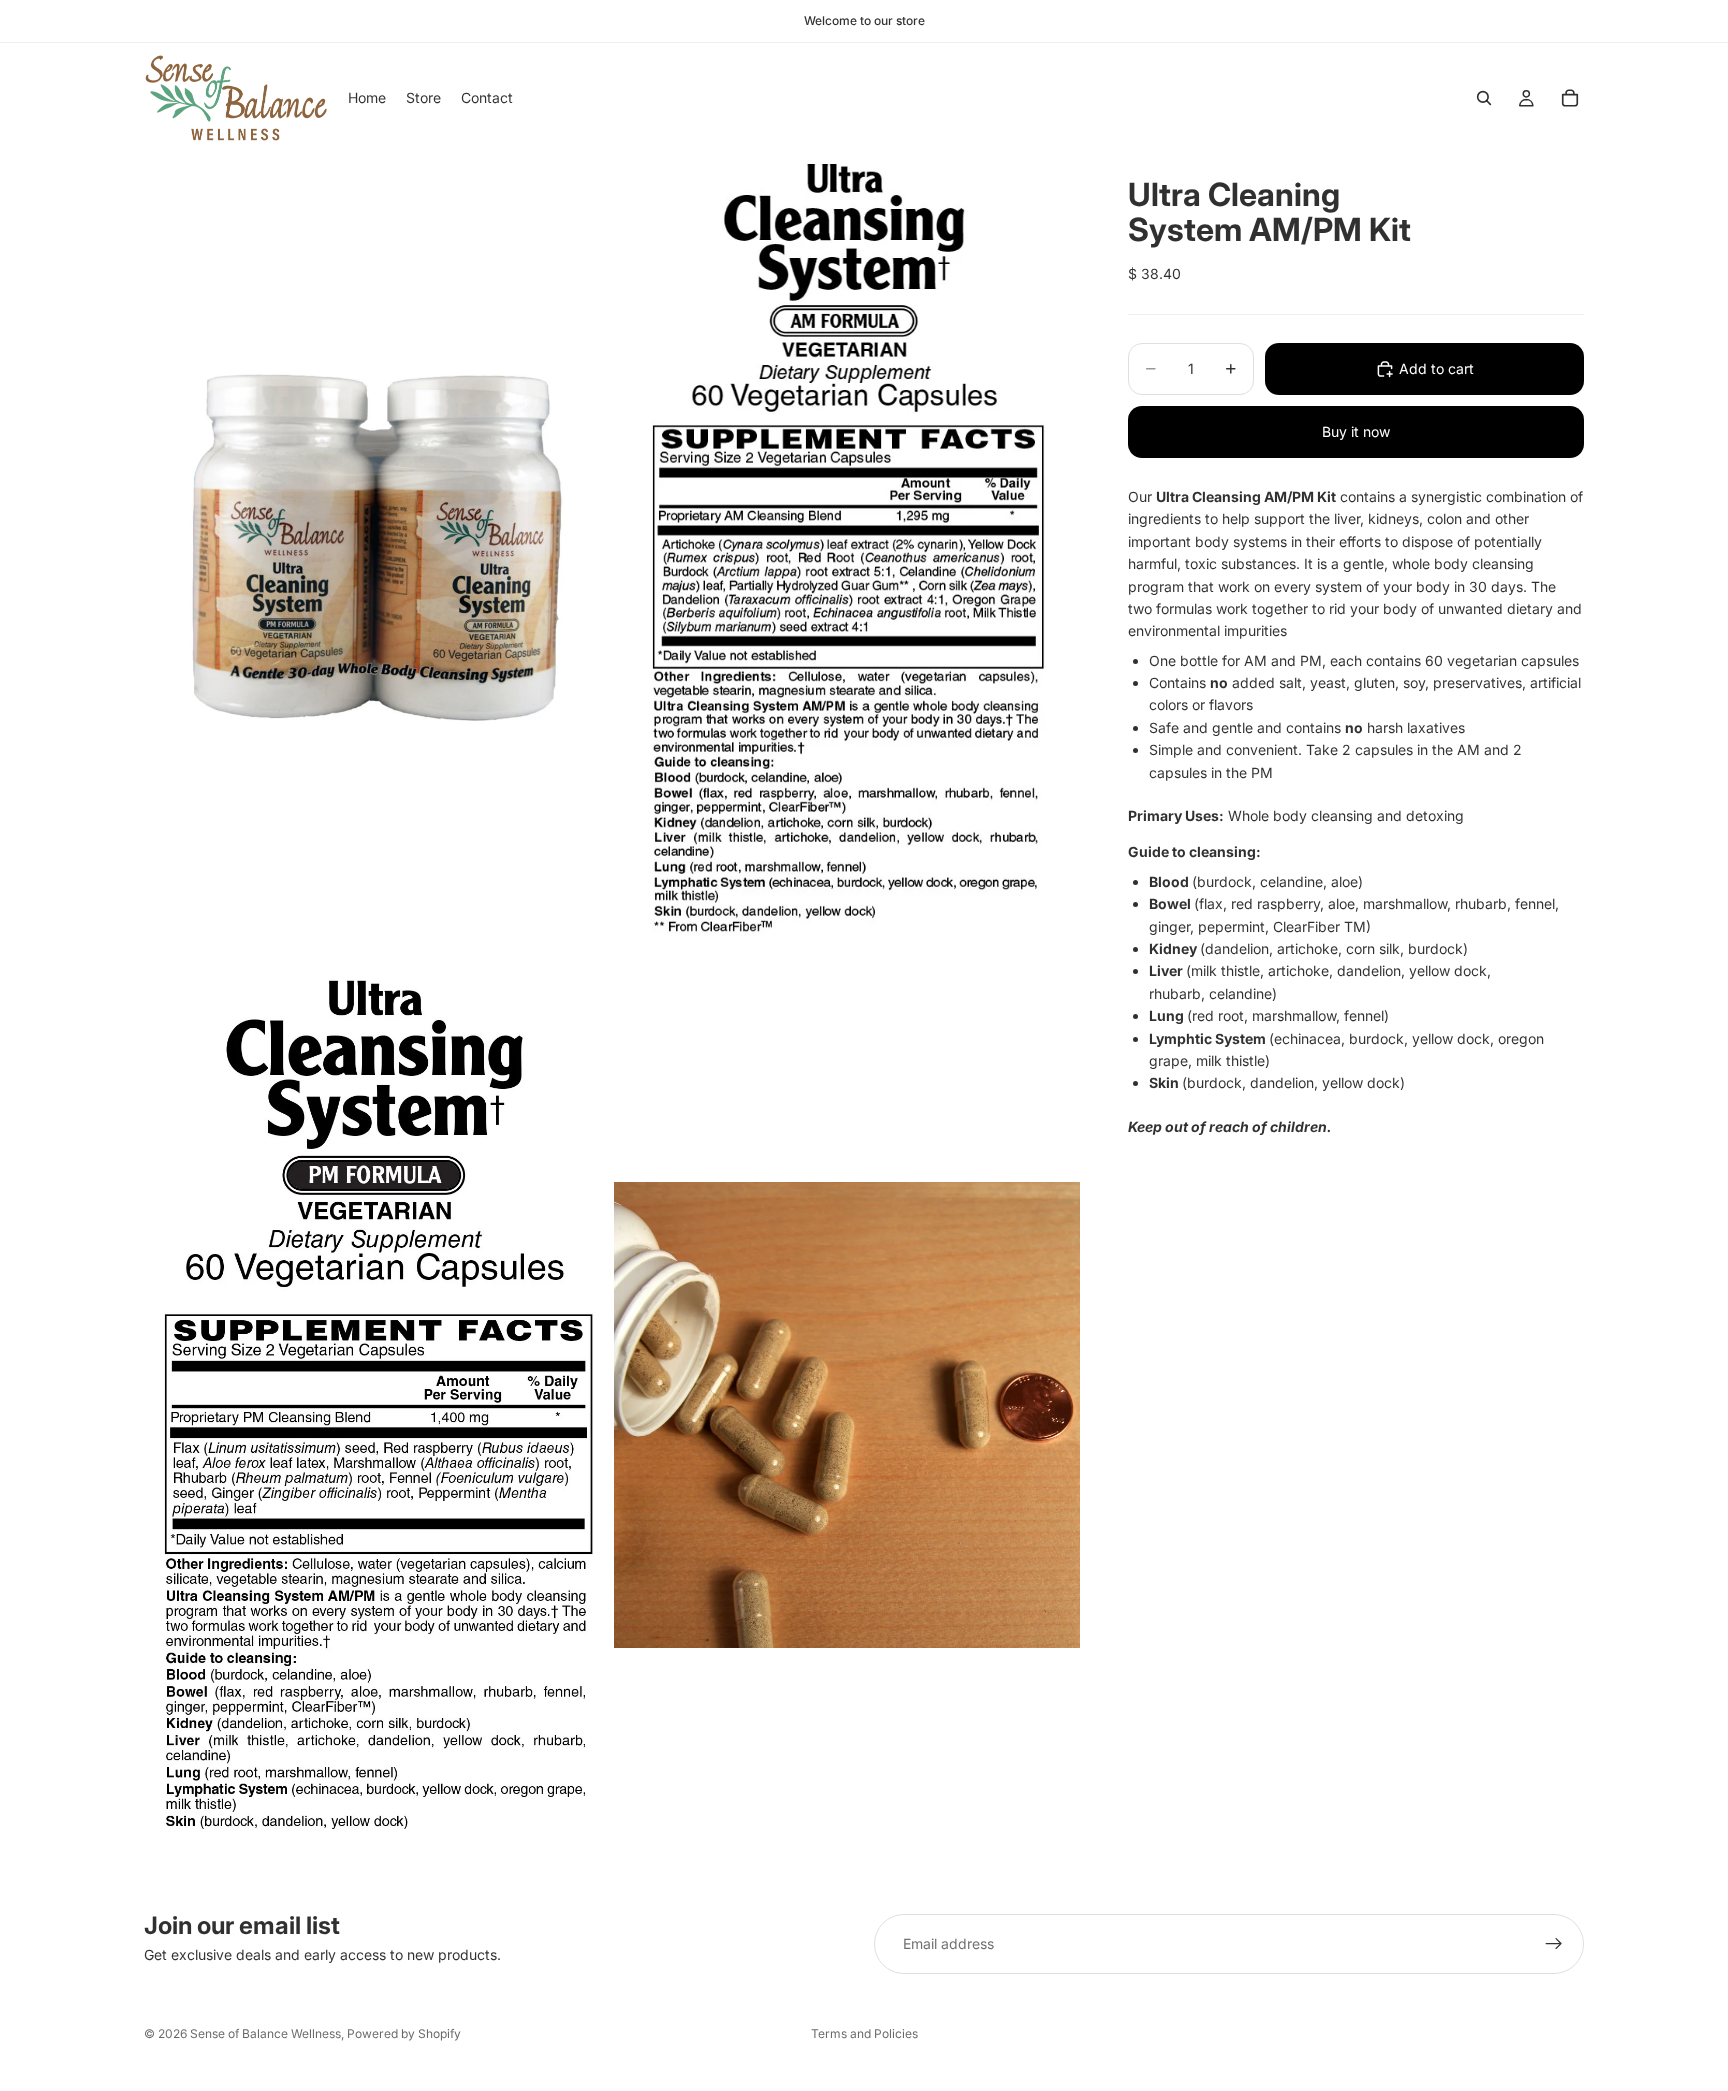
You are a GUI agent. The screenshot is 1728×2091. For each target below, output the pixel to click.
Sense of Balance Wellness (265, 2033)
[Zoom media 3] (377, 1415)
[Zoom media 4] (847, 1415)
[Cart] (1570, 98)
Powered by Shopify (404, 2033)
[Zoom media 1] (377, 548)
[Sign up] (1554, 1944)
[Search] (1484, 98)
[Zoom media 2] (847, 548)
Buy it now (1356, 431)
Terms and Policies (864, 2033)
